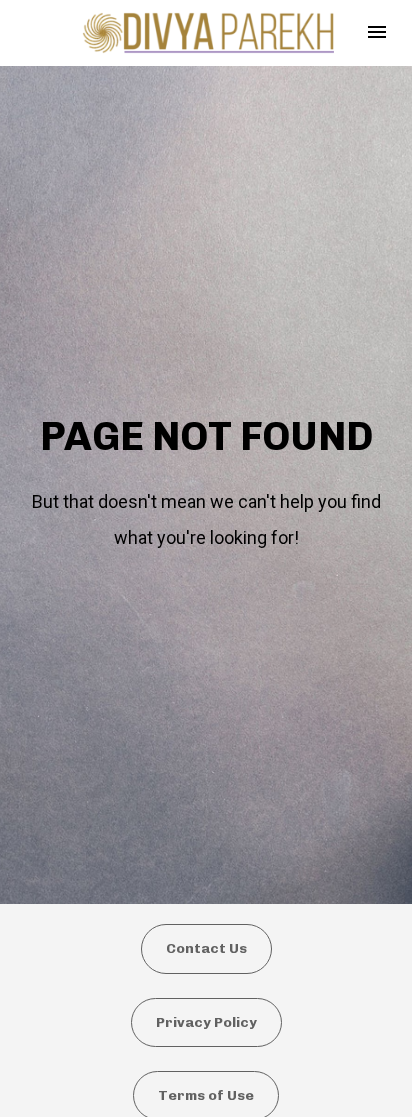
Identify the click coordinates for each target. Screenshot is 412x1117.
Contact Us (206, 948)
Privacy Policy (206, 1022)
